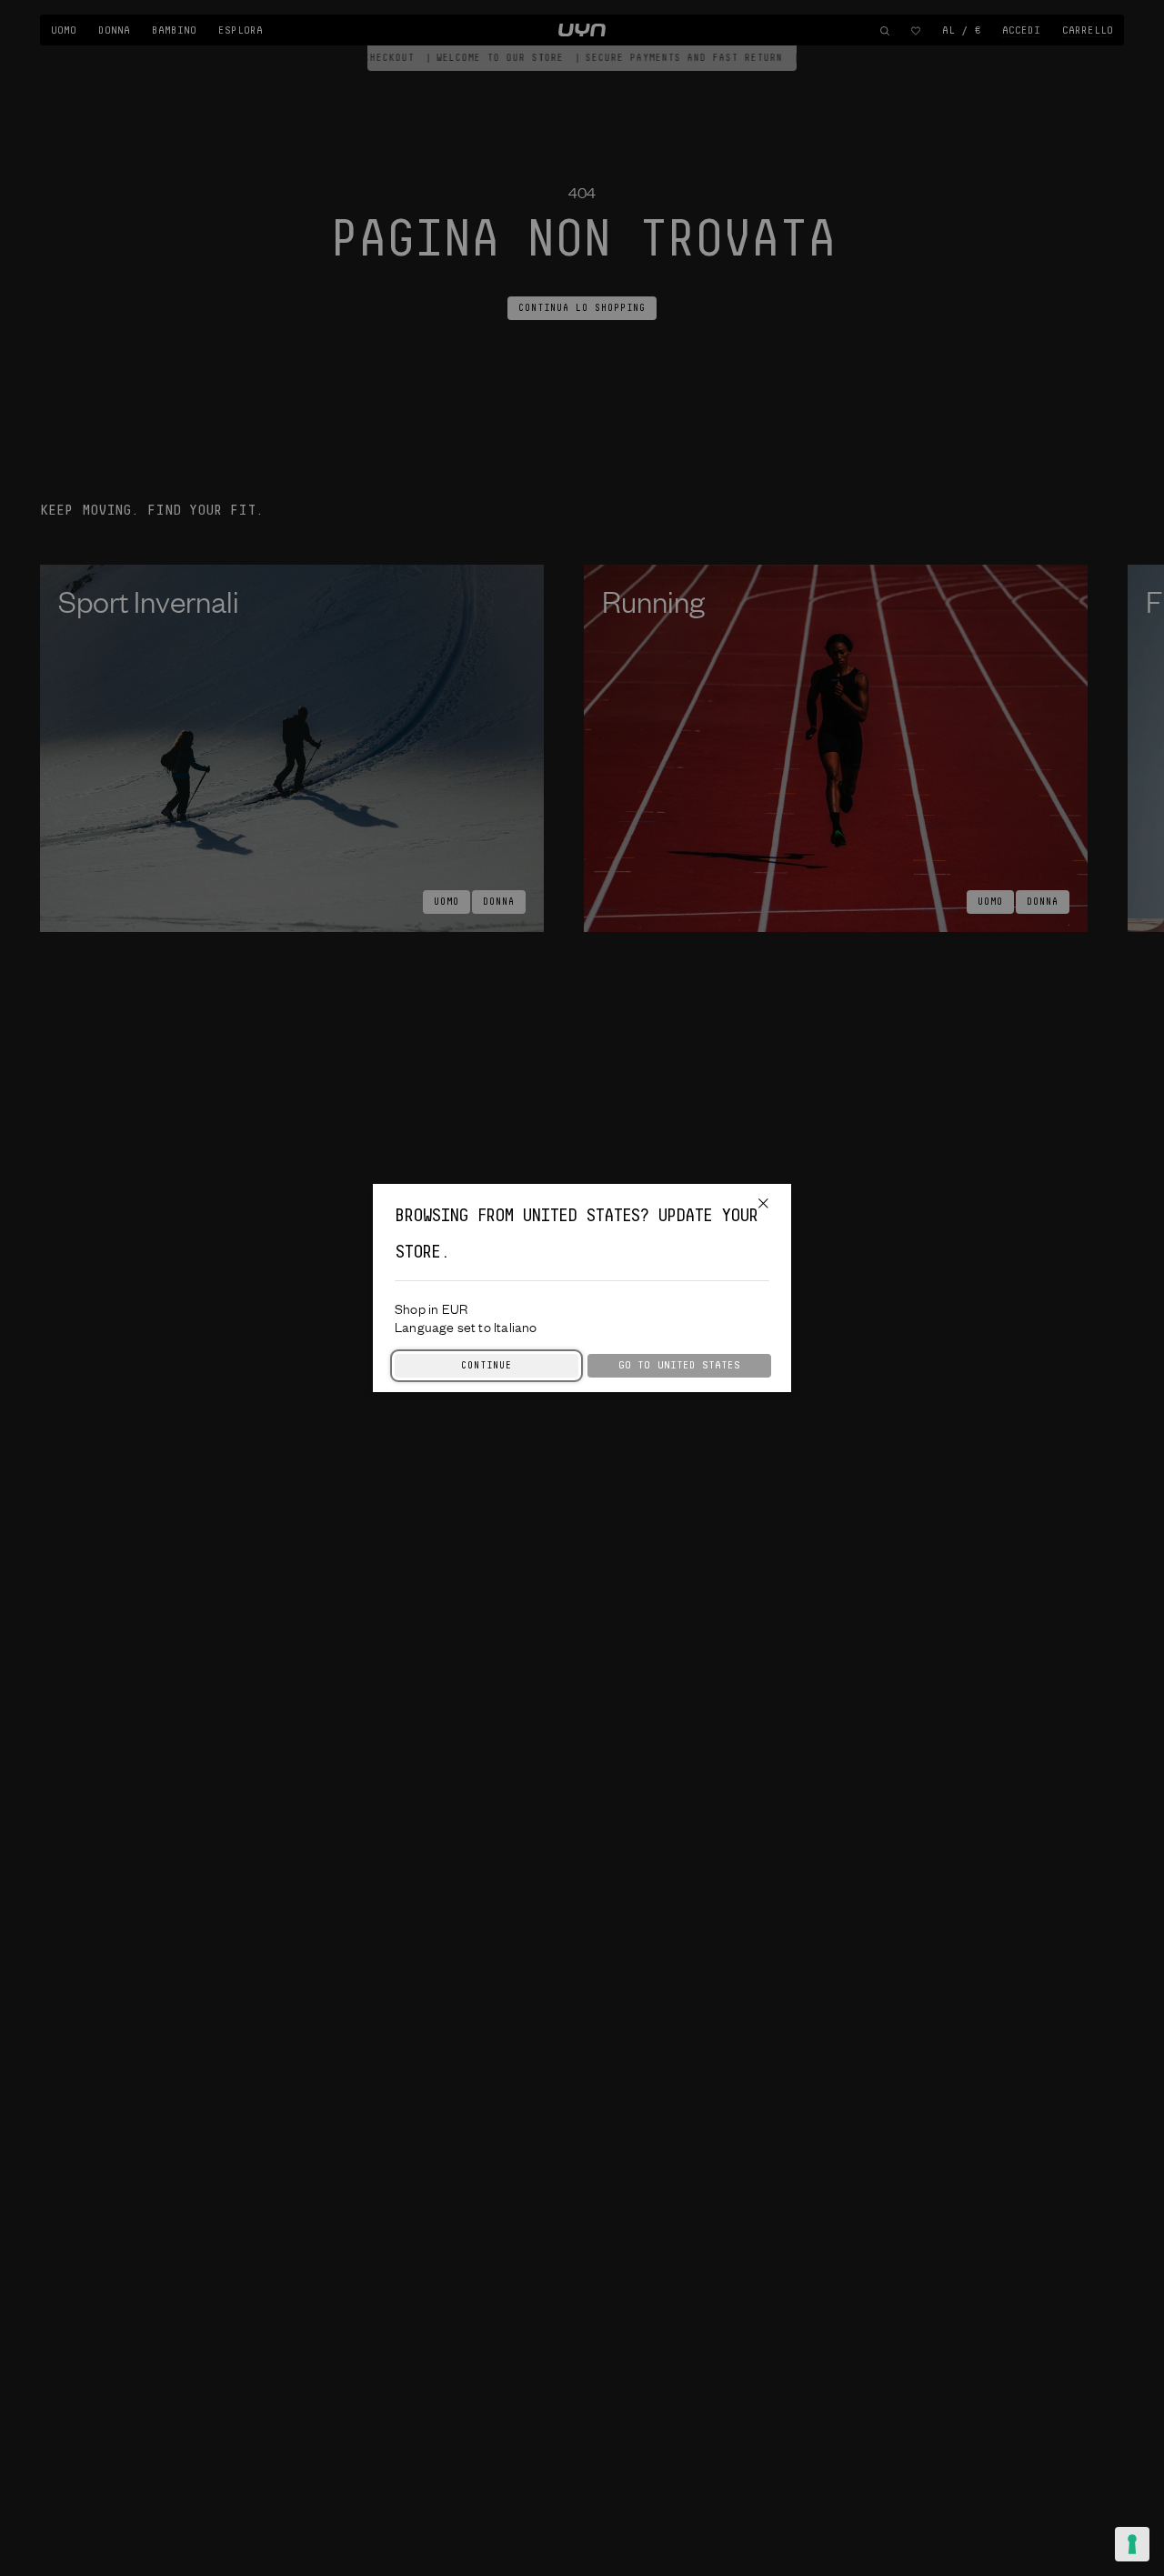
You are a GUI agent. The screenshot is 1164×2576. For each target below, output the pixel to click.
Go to (679, 1365)
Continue (487, 1366)
